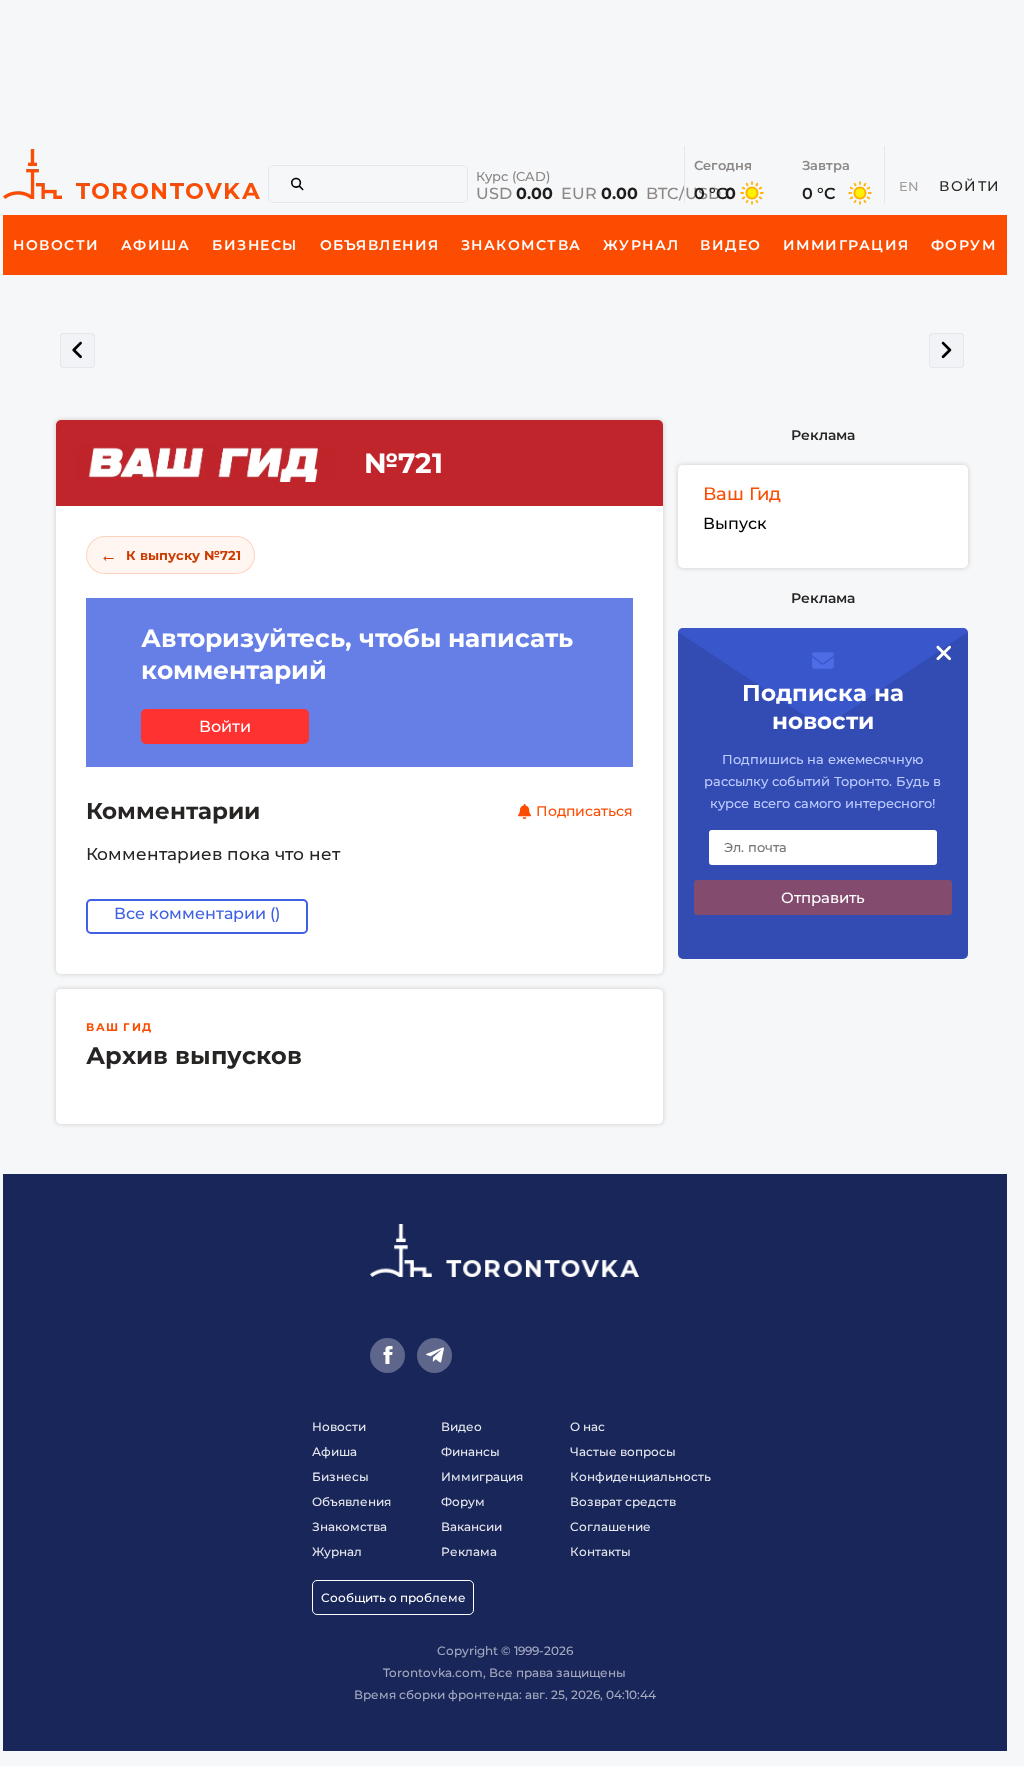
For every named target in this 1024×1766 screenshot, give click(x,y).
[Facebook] (387, 1355)
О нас (587, 1426)
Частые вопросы (623, 1451)
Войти (970, 186)
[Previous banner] (77, 350)
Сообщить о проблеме (393, 1597)
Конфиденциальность (640, 1476)
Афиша (334, 1451)
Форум (463, 1501)
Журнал (337, 1551)
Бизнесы (340, 1476)
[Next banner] (946, 350)
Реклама (823, 435)
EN (909, 186)
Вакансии (471, 1526)
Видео (461, 1426)
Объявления (351, 1501)
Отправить (823, 897)
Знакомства (349, 1526)
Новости (339, 1426)
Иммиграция (482, 1476)
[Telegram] (434, 1355)
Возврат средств (623, 1501)
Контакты (600, 1551)
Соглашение (610, 1526)
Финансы (470, 1451)
